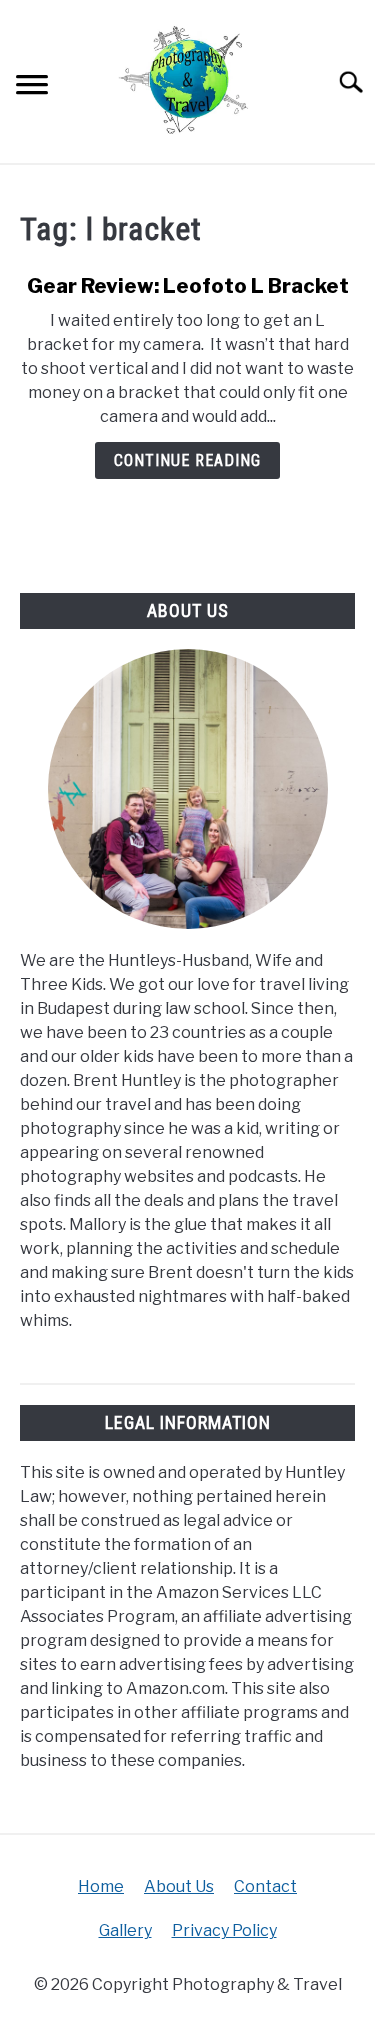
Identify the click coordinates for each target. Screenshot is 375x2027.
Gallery (125, 1930)
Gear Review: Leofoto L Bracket (188, 286)
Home (101, 1886)
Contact (265, 1886)
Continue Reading (187, 460)
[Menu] (32, 87)
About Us (179, 1886)
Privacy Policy (224, 1930)
